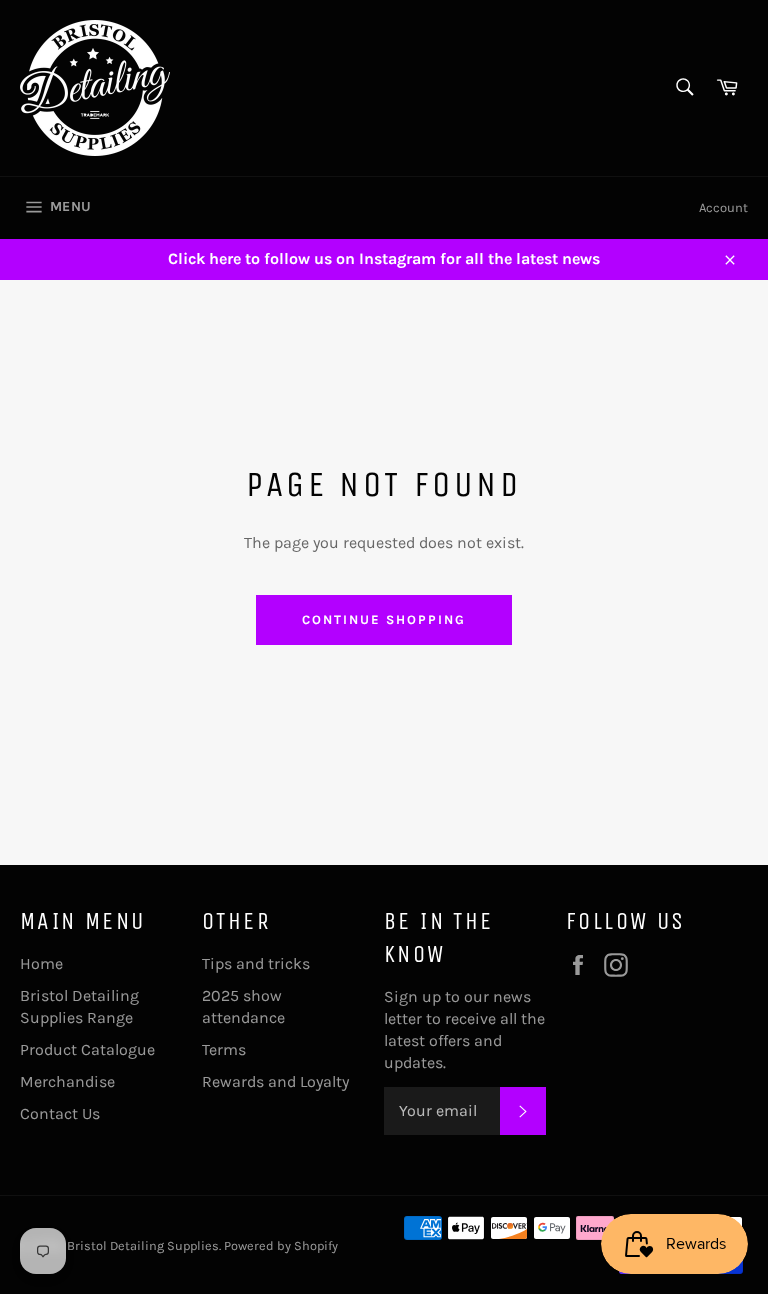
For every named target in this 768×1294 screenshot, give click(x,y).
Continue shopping (383, 619)
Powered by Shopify (281, 1245)
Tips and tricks (256, 963)
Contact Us (60, 1113)
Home (41, 963)
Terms (224, 1049)
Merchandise (67, 1081)
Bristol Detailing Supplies (143, 1245)
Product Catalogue (87, 1049)
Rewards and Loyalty (275, 1081)
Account (723, 207)
